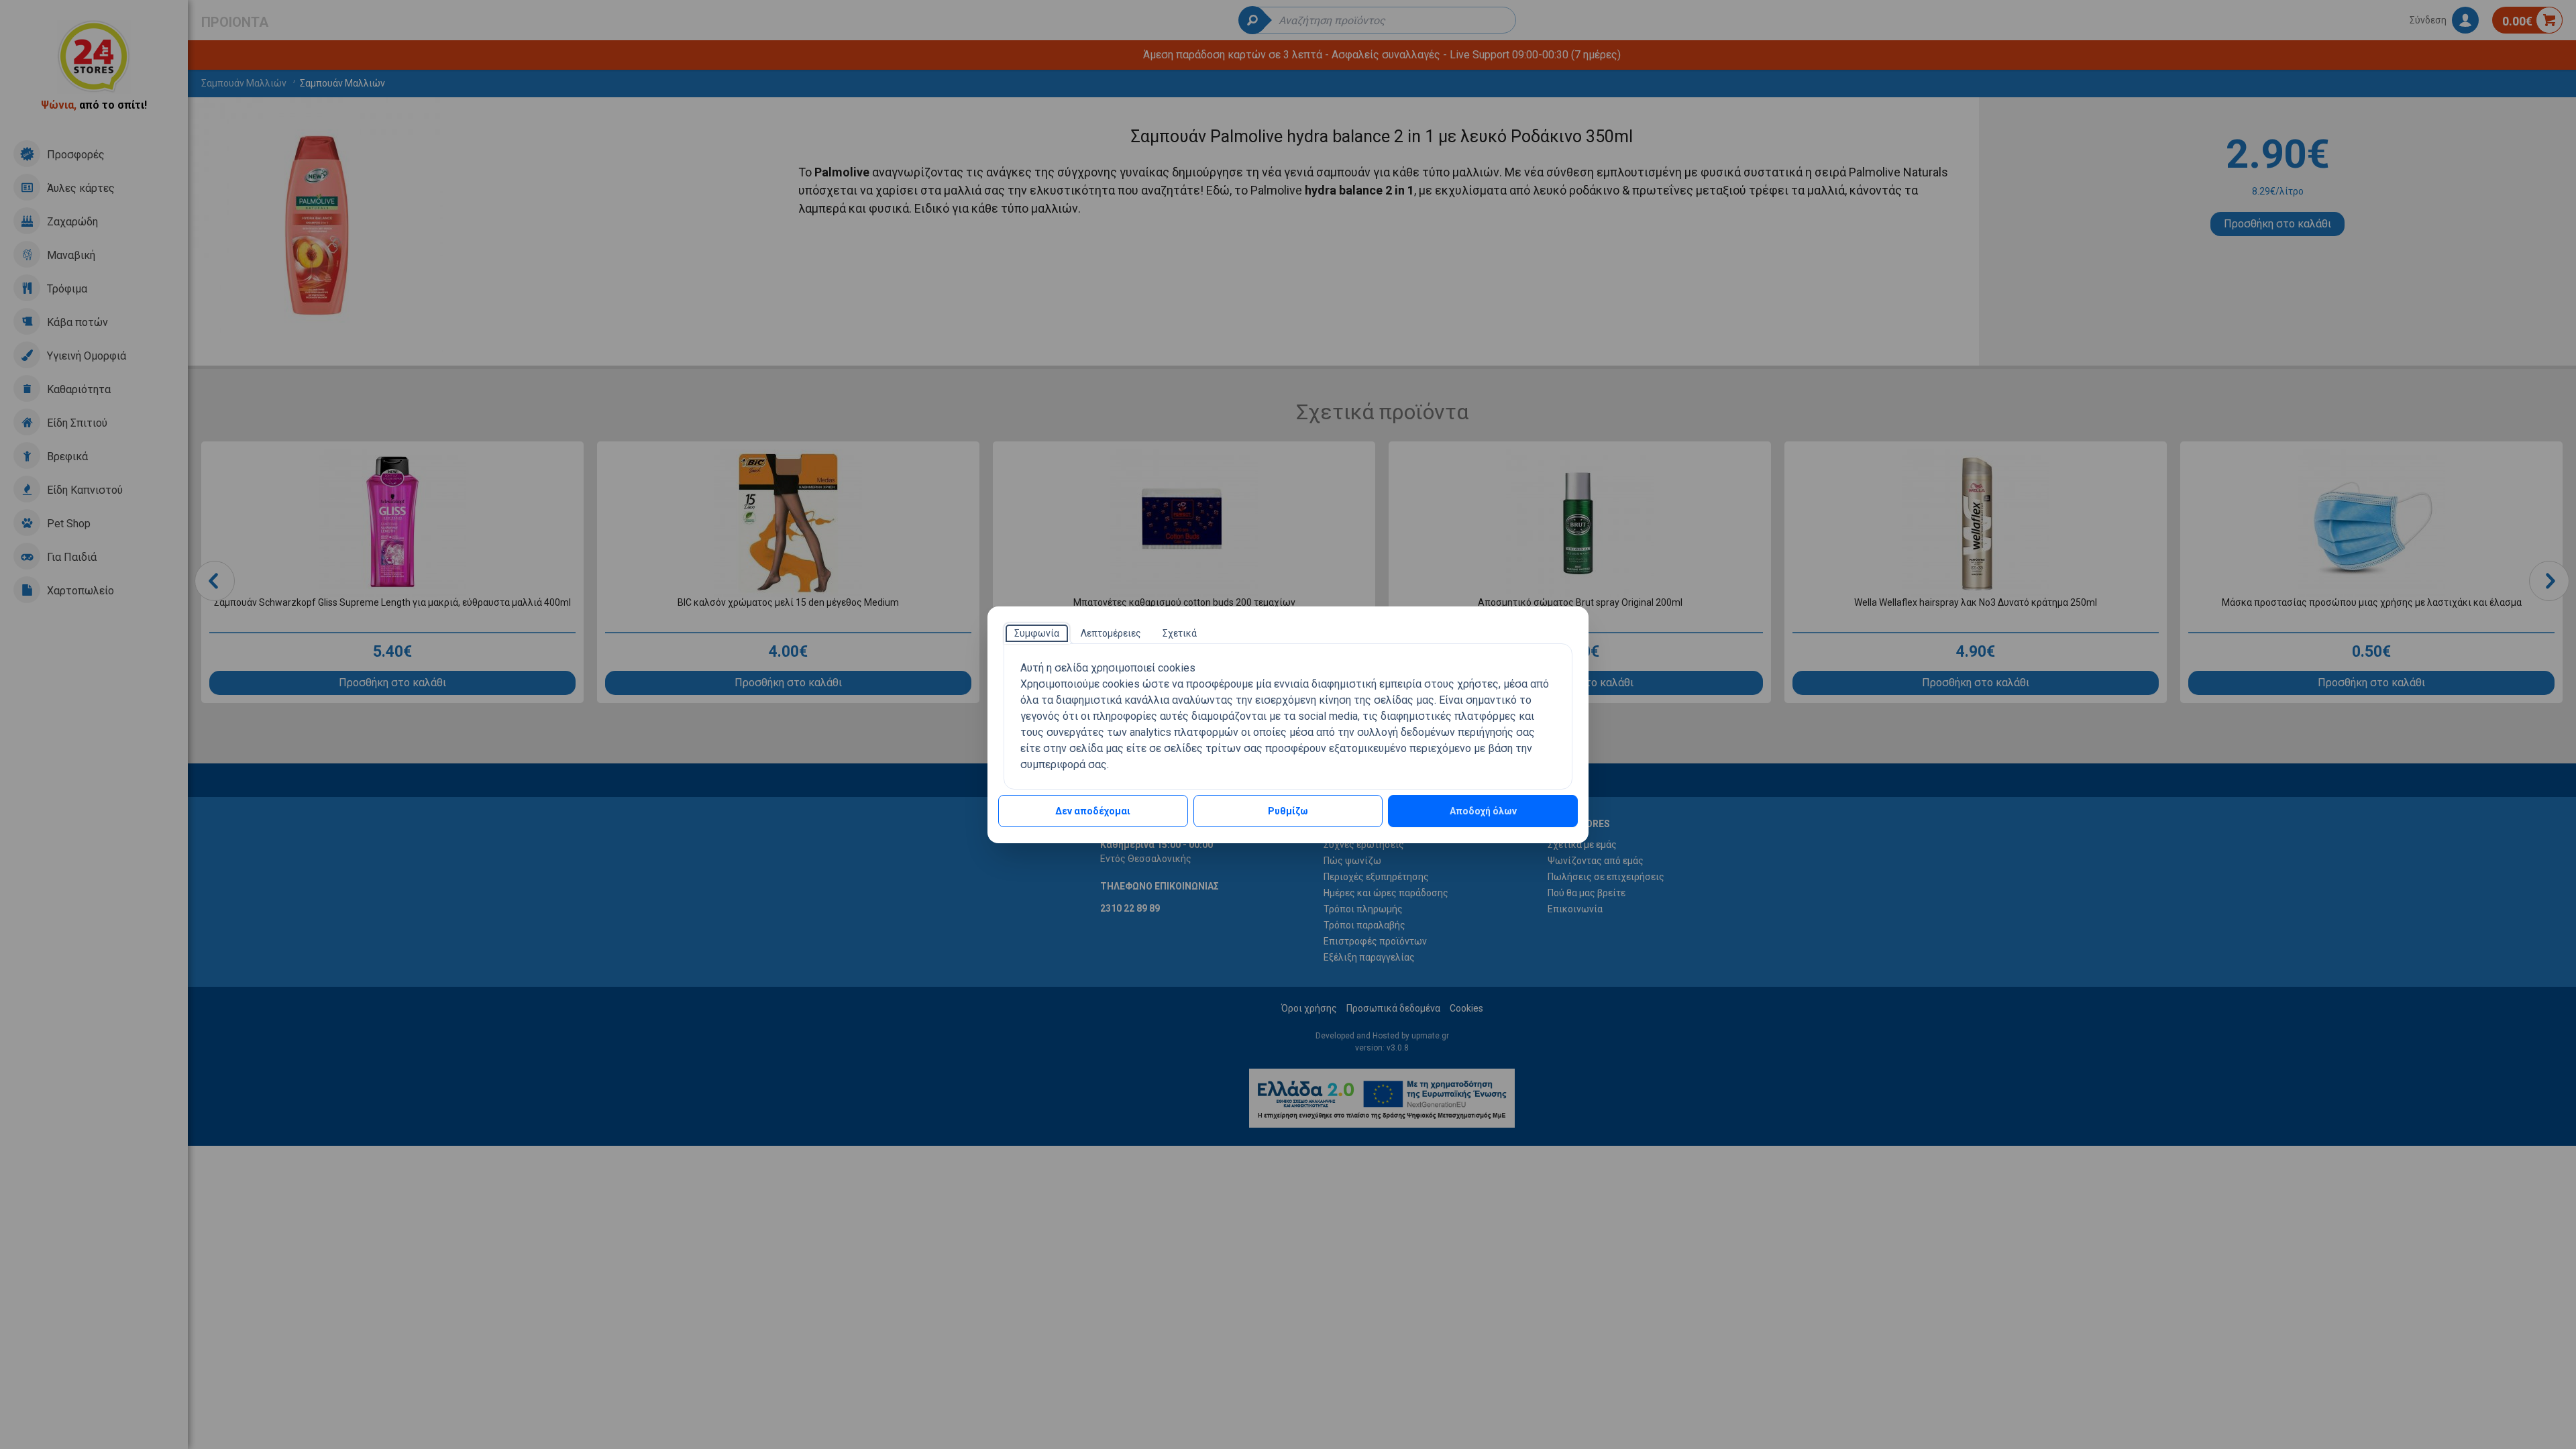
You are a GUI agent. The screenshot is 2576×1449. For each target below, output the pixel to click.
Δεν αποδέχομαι (1093, 811)
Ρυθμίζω (1288, 811)
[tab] (1037, 633)
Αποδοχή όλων (1483, 811)
